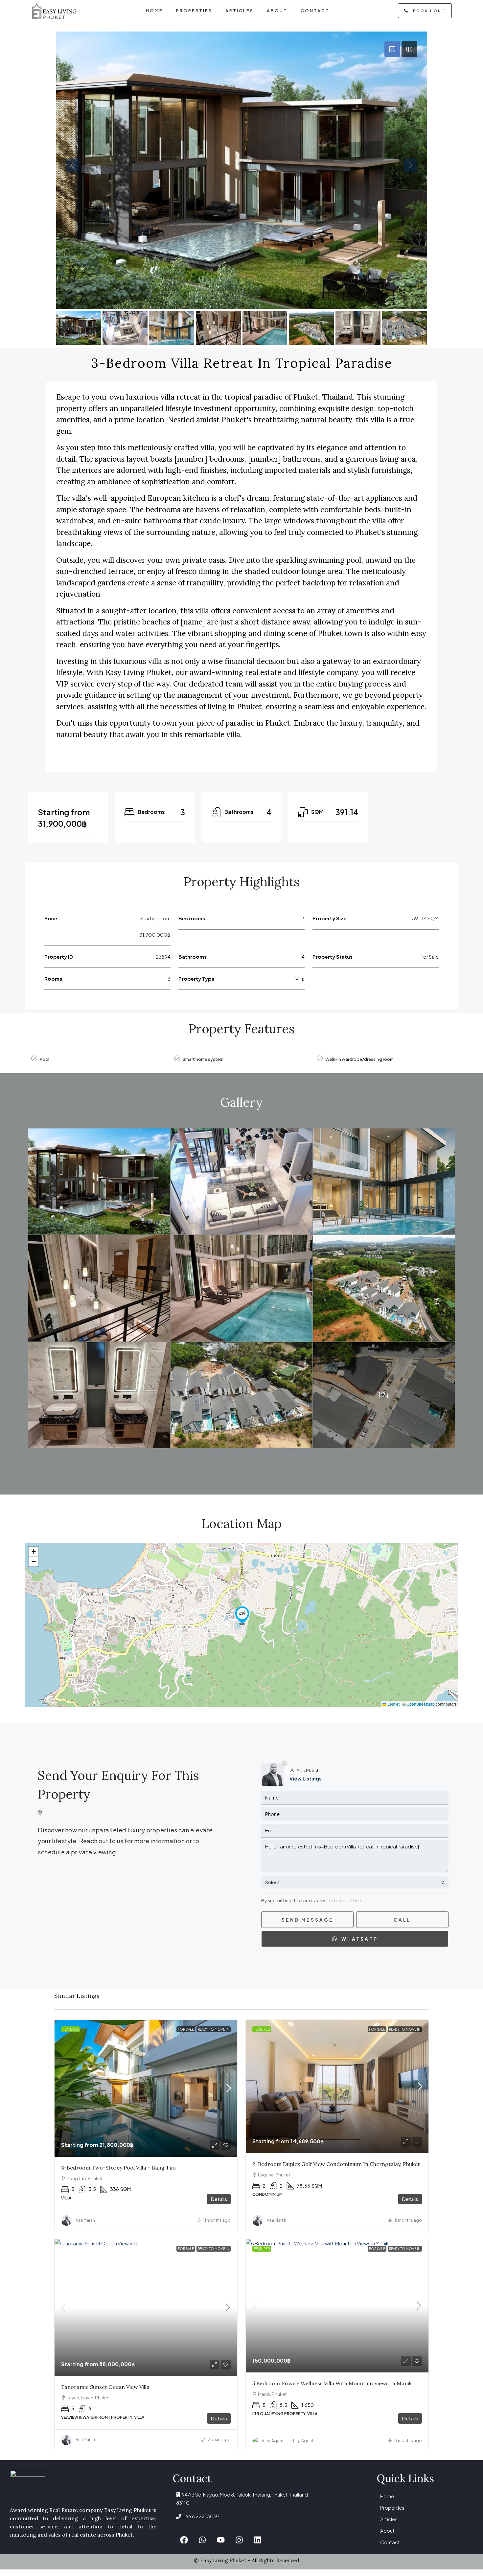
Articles (389, 2519)
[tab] (392, 49)
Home (387, 2496)
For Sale (186, 2029)
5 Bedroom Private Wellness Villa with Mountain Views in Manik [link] (332, 2383)
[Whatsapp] (202, 2540)
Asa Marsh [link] (85, 2220)
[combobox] (355, 1882)
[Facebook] (184, 2540)
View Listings (306, 1778)
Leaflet (393, 1704)
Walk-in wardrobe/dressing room (359, 1059)
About (387, 2531)
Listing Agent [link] (300, 2441)
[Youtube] (221, 2540)
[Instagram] (239, 2540)
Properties (392, 2508)
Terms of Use (347, 1900)
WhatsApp (359, 1939)
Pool (45, 1059)
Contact (390, 2542)
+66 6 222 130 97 (200, 2516)
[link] (146, 2088)
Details (219, 2199)
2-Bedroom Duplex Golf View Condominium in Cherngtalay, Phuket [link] (336, 2164)
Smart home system (203, 1059)
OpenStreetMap (421, 1704)
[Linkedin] (258, 2540)
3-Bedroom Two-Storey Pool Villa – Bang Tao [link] (118, 2168)
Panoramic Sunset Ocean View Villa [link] (105, 2387)
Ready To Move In (214, 2029)
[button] (242, 1615)
